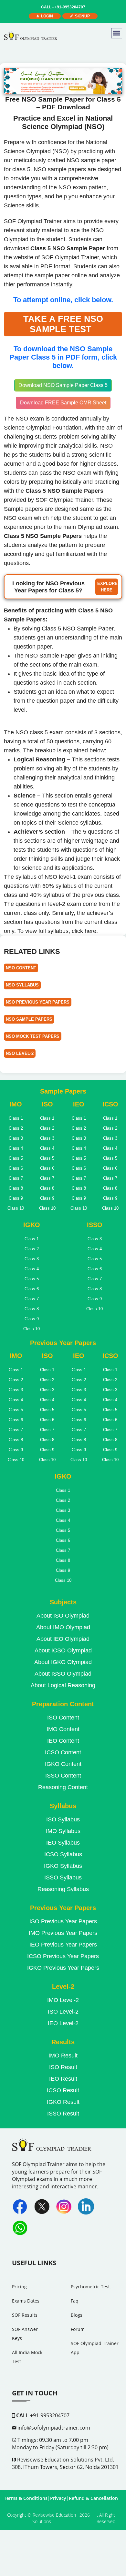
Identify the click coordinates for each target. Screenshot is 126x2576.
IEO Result (63, 2079)
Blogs (77, 2315)
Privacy (58, 2498)
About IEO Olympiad (63, 1639)
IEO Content (63, 1741)
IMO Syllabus (63, 1831)
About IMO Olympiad (63, 1627)
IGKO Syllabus (63, 1866)
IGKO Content (63, 1764)
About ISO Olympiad (63, 1616)
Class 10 (16, 1208)
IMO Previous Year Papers (63, 1933)
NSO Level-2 (20, 1053)
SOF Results (25, 2315)
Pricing (19, 2287)
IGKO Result (63, 2102)
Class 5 (16, 1158)
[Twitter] (42, 2206)
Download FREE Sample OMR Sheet (63, 403)
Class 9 (16, 1198)
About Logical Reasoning (63, 1685)
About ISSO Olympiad (63, 1674)
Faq (75, 2301)
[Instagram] (64, 2206)
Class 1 (16, 1118)
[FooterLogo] (53, 2149)
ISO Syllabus (63, 1819)
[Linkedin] (86, 2206)
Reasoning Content (63, 1787)
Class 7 (16, 1178)
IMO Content (63, 1729)
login (46, 16)
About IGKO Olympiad (63, 1662)
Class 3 (16, 1138)
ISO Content (63, 1718)
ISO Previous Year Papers (63, 1921)
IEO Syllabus (63, 1843)
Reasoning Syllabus (63, 1889)
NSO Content (21, 968)
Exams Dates (26, 2301)
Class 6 (16, 1168)
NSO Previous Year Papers (38, 1002)
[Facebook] (20, 2206)
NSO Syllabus (22, 985)
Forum (78, 2329)
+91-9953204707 (63, 7)
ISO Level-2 (63, 2012)
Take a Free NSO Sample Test (63, 324)
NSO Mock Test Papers (33, 1036)
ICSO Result (63, 2090)
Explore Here (107, 587)
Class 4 (16, 1148)
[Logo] (31, 36)
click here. (85, 931)
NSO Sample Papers (29, 1019)
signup (81, 16)
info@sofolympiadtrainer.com (53, 2428)
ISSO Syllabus (63, 1878)
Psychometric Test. (91, 2287)
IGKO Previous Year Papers (63, 1968)
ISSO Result (63, 2114)
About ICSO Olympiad (63, 1650)
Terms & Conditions (26, 2498)
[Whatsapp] (20, 2228)
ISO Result (63, 2067)
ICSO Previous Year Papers (63, 1956)
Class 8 (16, 1188)
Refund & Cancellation (93, 2498)
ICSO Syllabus (63, 1854)
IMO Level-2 (63, 2000)
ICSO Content (63, 1752)
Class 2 (16, 1128)
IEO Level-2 (63, 2023)
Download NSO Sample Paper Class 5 (63, 385)
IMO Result (63, 2056)
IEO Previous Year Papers (63, 1945)
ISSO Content (63, 1776)
